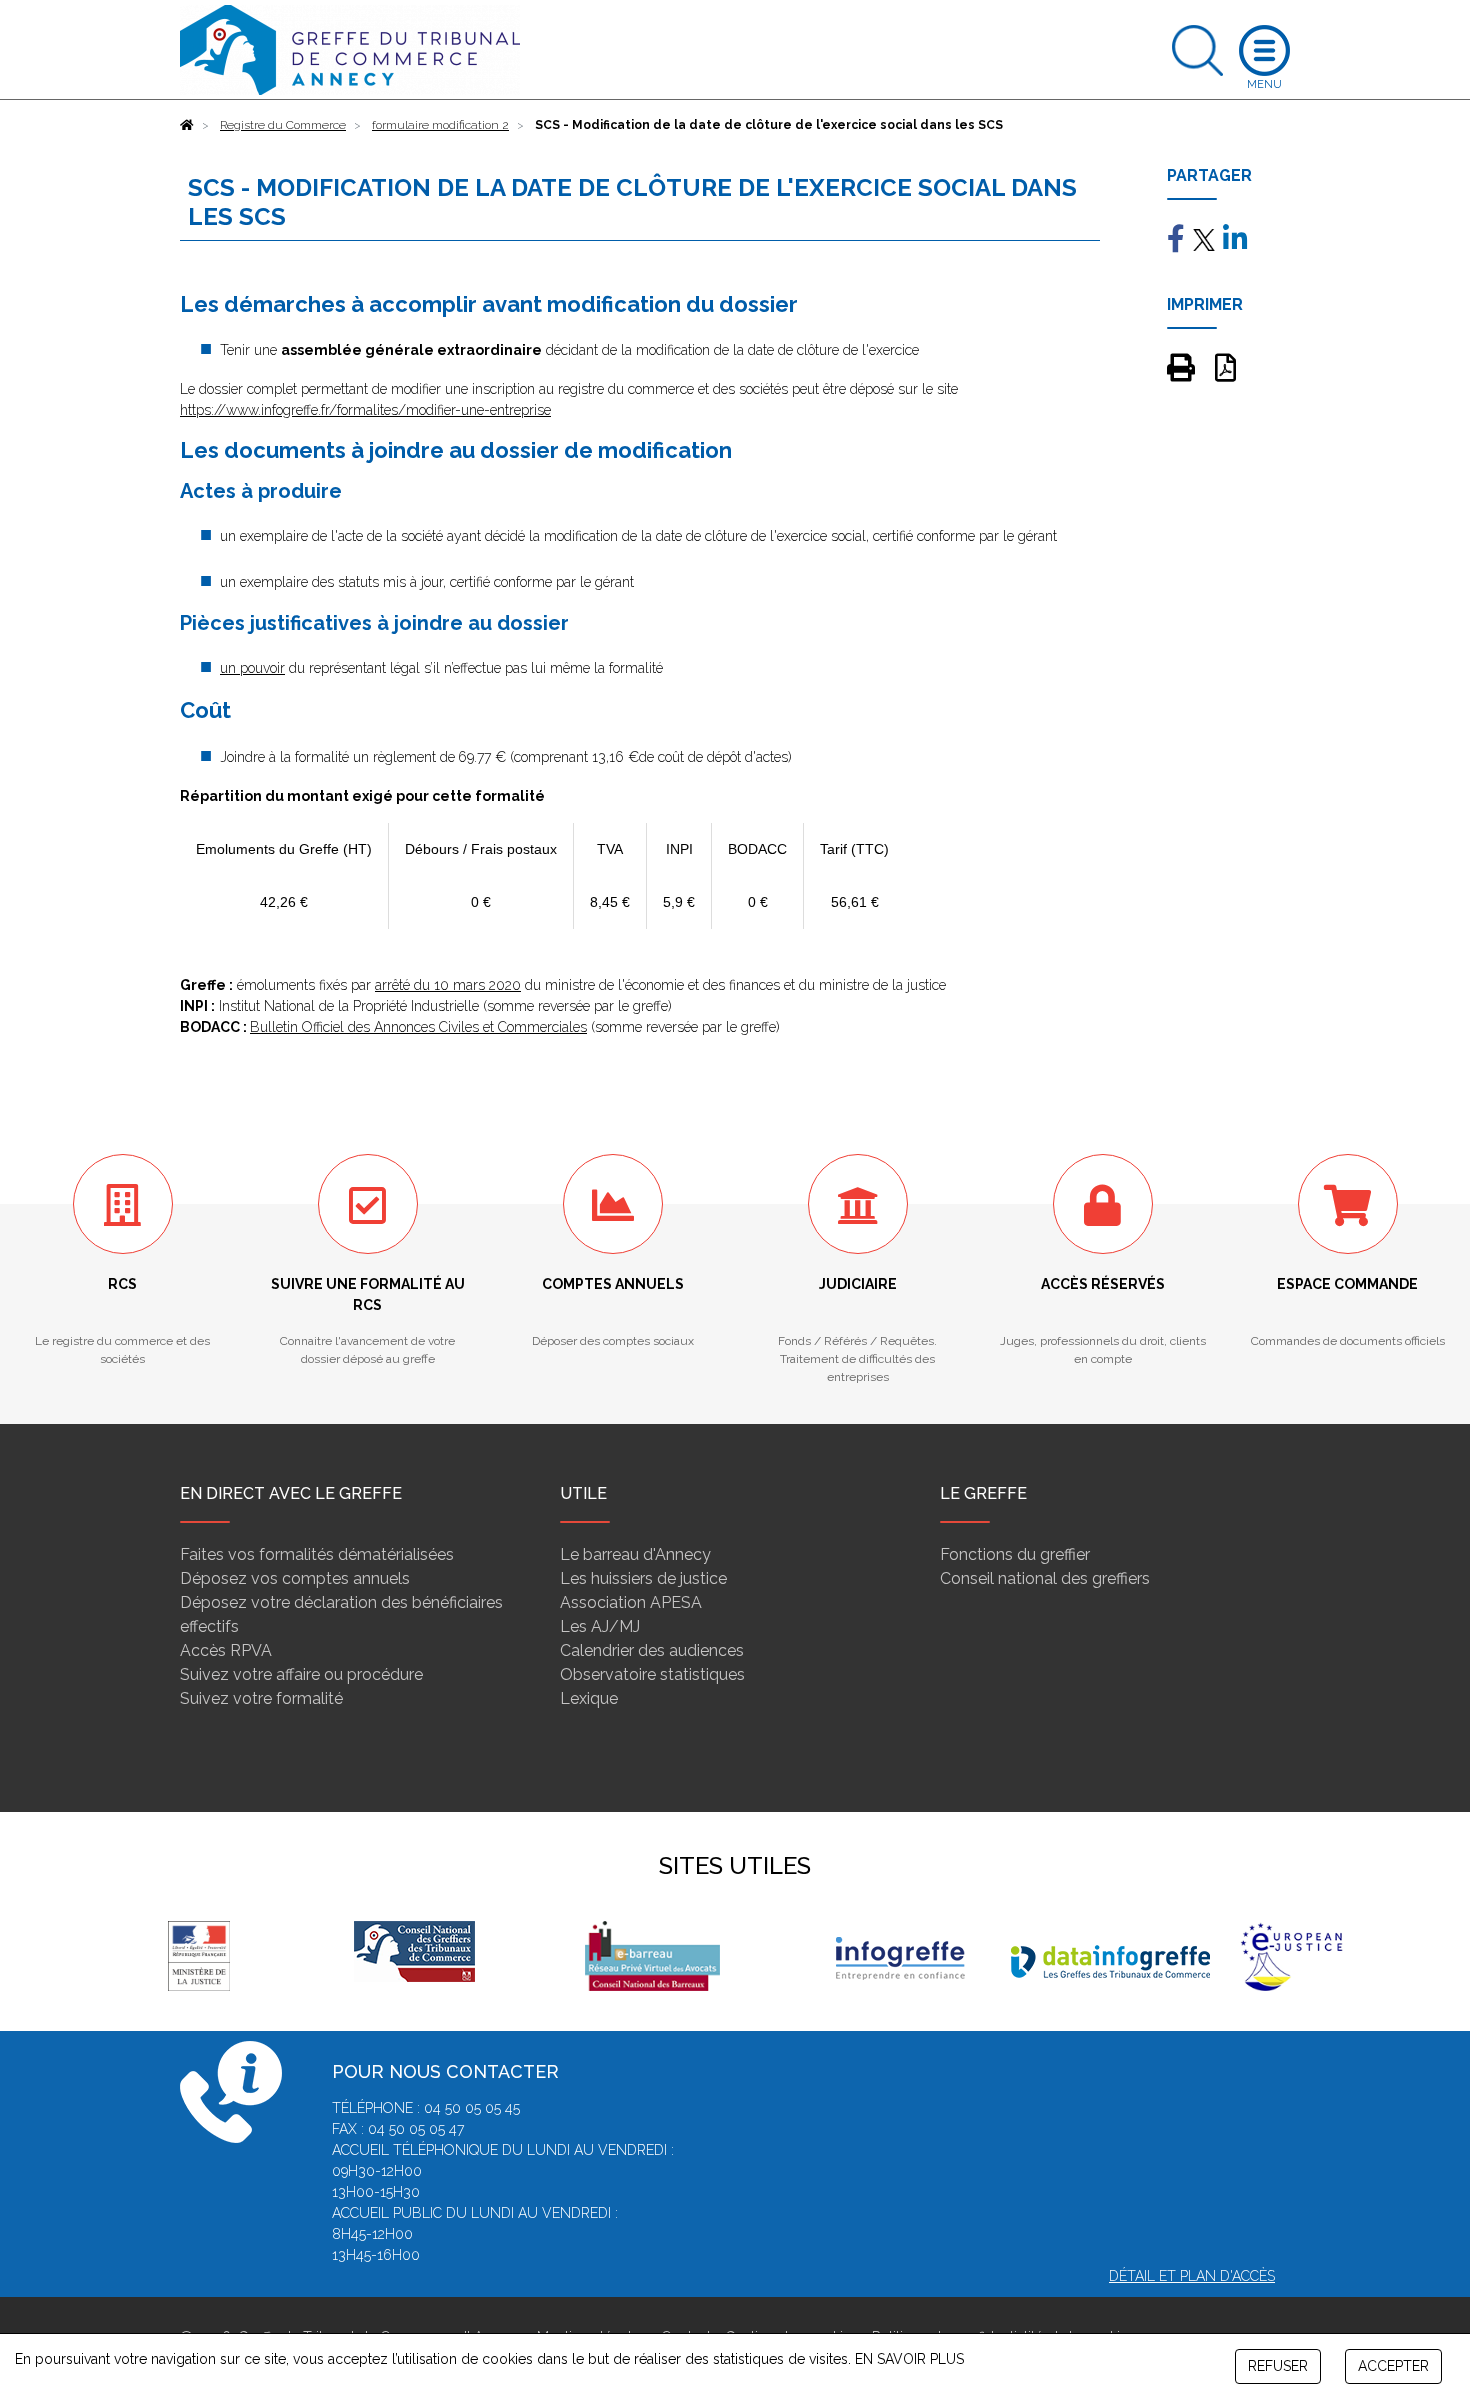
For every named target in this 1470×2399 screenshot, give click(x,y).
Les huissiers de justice (643, 1578)
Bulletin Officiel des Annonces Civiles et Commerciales (418, 1027)
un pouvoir (252, 668)
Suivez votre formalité (261, 1698)
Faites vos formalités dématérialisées (317, 1554)
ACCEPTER (1393, 2366)
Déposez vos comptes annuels (295, 1578)
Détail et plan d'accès (1192, 2276)
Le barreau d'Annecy (635, 1554)
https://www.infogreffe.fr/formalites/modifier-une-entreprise (365, 410)
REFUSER (1278, 2366)
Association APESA (631, 1602)
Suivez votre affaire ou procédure (301, 1674)
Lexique (589, 1698)
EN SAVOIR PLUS (909, 2359)
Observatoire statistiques (652, 1674)
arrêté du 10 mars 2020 (448, 985)
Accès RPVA (226, 1650)
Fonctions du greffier (1015, 1554)
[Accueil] (187, 125)
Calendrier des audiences (652, 1650)
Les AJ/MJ (600, 1626)
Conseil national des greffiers (1045, 1578)
